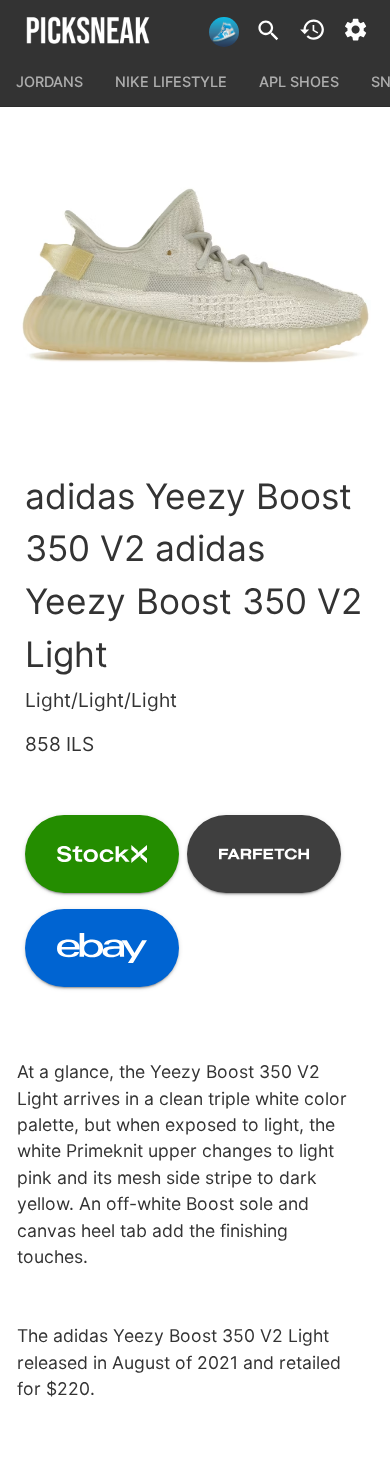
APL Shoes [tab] (299, 81)
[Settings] (355, 29)
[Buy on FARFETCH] (264, 854)
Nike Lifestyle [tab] (171, 81)
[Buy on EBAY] (102, 948)
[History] (312, 29)
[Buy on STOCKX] (102, 854)
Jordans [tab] (49, 81)
